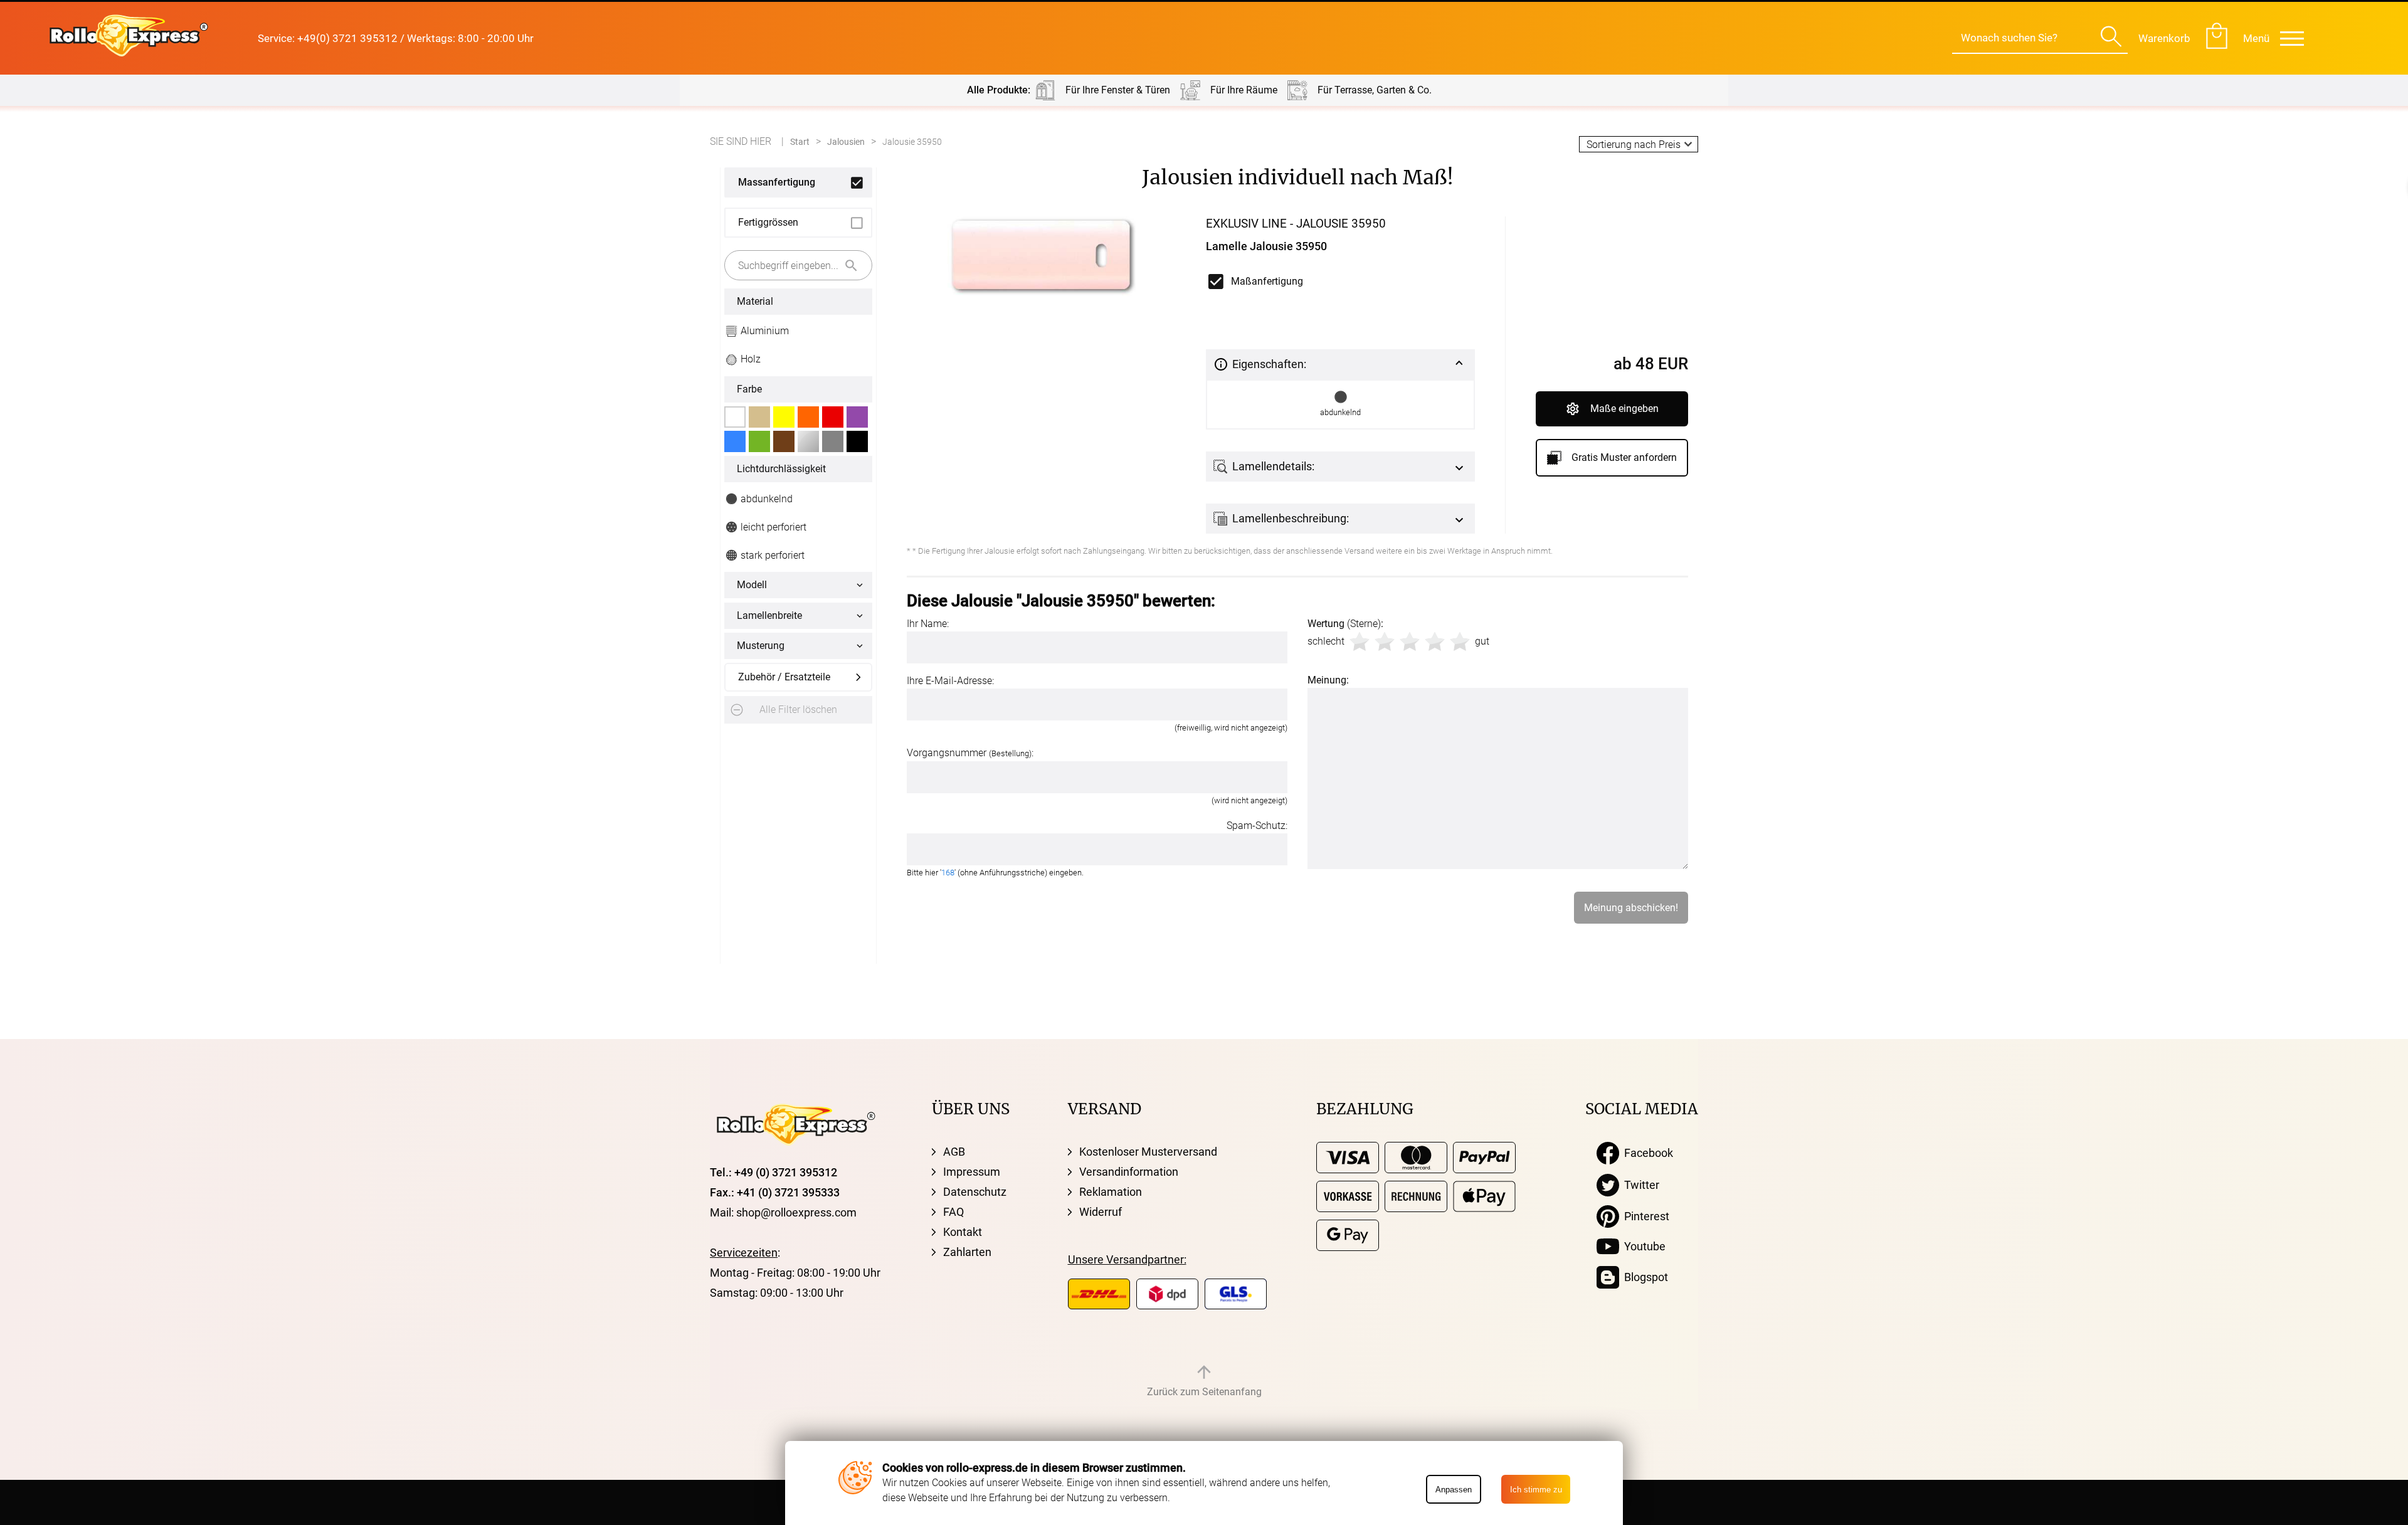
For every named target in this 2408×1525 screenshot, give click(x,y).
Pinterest (1644, 1216)
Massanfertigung (777, 182)
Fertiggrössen (768, 222)
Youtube (1642, 1246)
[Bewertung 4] (1435, 641)
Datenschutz (975, 1192)
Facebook (1646, 1153)
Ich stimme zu (1536, 1490)
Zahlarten (967, 1252)
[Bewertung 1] (1360, 641)
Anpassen (1454, 1490)
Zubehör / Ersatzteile (784, 677)
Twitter (1639, 1185)
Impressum (972, 1172)
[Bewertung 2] (1385, 641)
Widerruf (1101, 1212)
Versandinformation (1129, 1172)
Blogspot (1644, 1277)
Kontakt (963, 1232)
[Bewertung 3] (1410, 641)
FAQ (953, 1212)
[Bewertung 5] (1460, 641)
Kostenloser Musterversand (1148, 1152)
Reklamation (1111, 1192)
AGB (954, 1152)
